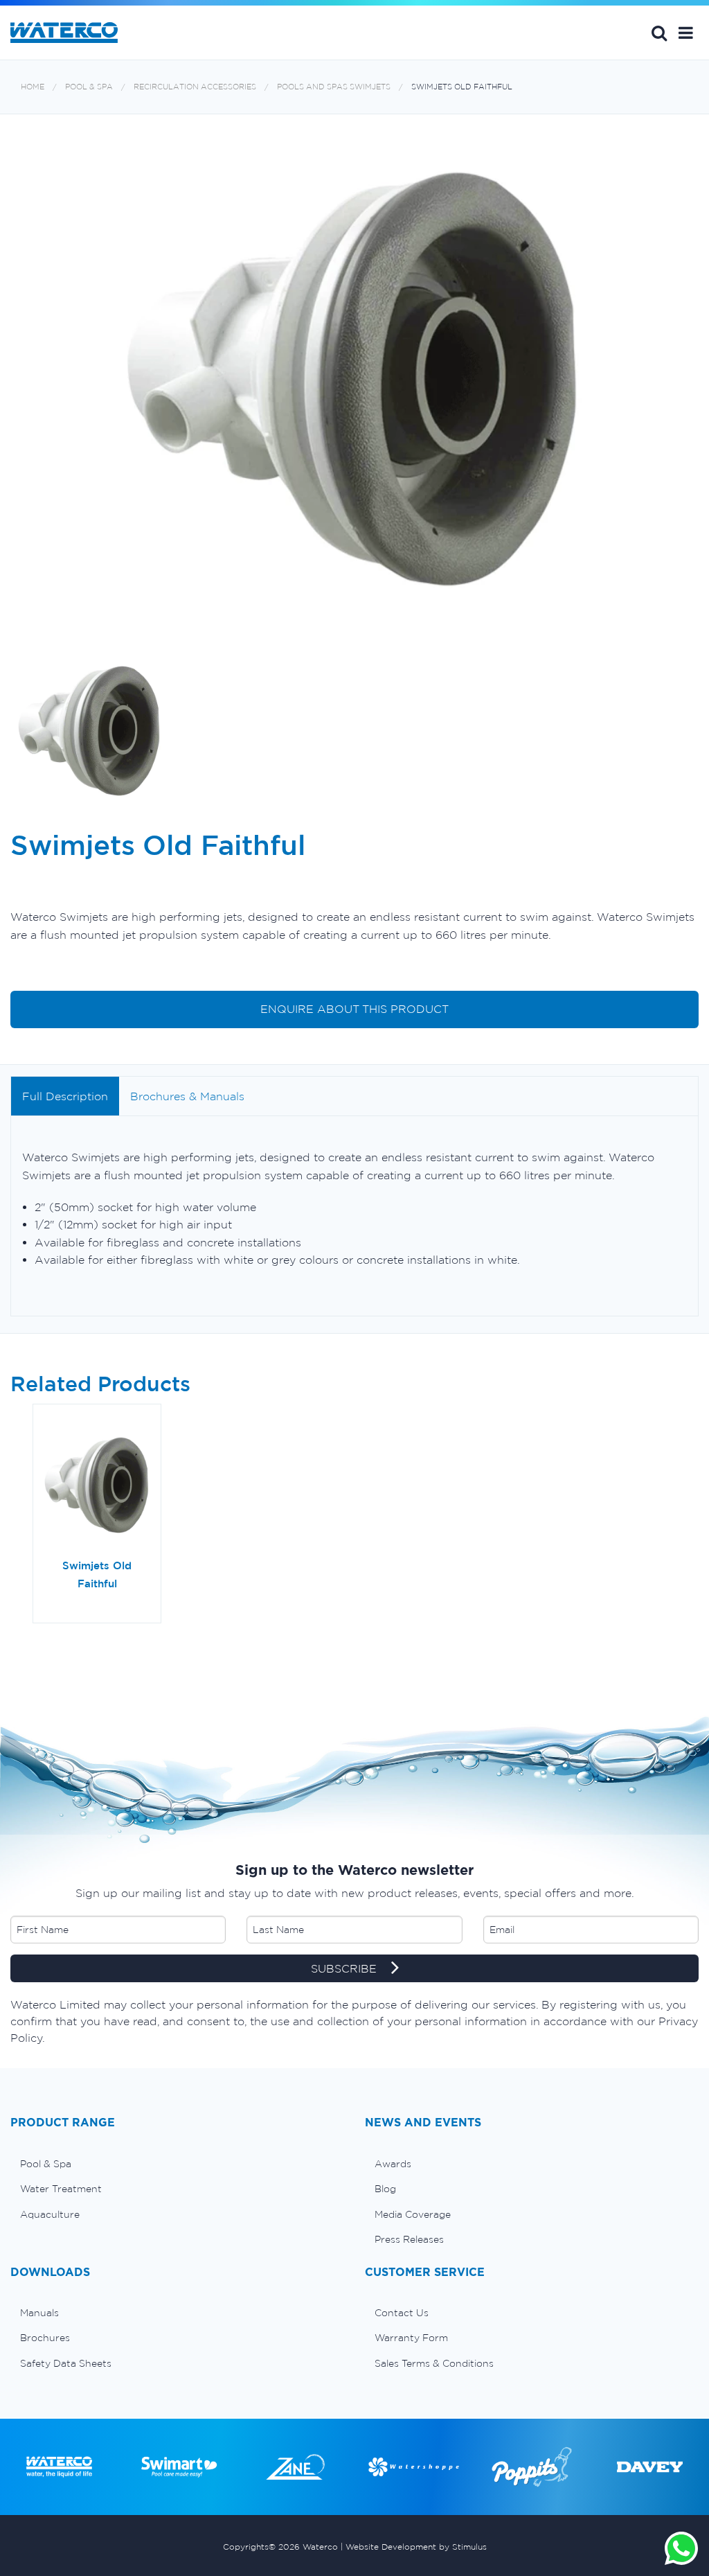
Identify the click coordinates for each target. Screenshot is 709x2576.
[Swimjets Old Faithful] (97, 1486)
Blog (385, 2189)
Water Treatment (61, 2189)
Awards (393, 2164)
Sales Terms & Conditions (434, 2363)
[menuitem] (177, 2164)
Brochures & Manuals (187, 1096)
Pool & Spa (89, 87)
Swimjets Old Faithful (462, 87)
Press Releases (409, 2239)
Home (33, 87)
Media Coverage (413, 2214)
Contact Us (402, 2313)
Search (659, 33)
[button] (686, 33)
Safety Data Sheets (66, 2363)
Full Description (65, 1096)
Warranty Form (411, 2338)
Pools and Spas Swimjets (334, 87)
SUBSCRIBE (345, 1968)
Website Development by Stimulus (416, 2547)
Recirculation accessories (195, 87)
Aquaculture (50, 2214)
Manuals (39, 2313)
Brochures (45, 2338)
